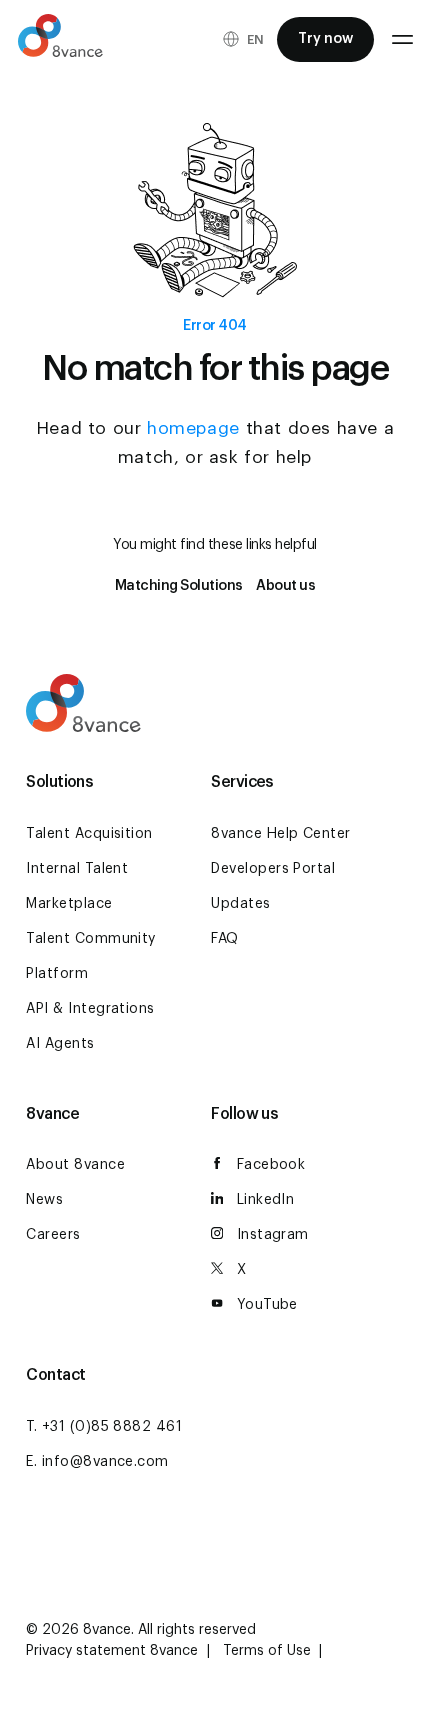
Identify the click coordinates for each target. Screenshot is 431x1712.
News (44, 1200)
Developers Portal (273, 869)
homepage (193, 428)
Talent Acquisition (89, 834)
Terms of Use (269, 1651)
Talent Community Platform (91, 956)
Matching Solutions (179, 586)
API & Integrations (90, 1009)
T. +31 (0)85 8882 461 (104, 1427)
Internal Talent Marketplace (77, 886)
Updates (240, 904)
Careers (53, 1235)
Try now (325, 39)
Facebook (271, 1165)
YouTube (267, 1305)
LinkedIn (266, 1200)
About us (285, 586)
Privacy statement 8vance (114, 1651)
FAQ (224, 939)
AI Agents (60, 1044)
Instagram (273, 1235)
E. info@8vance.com (97, 1462)
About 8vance (75, 1165)
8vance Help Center (281, 834)
